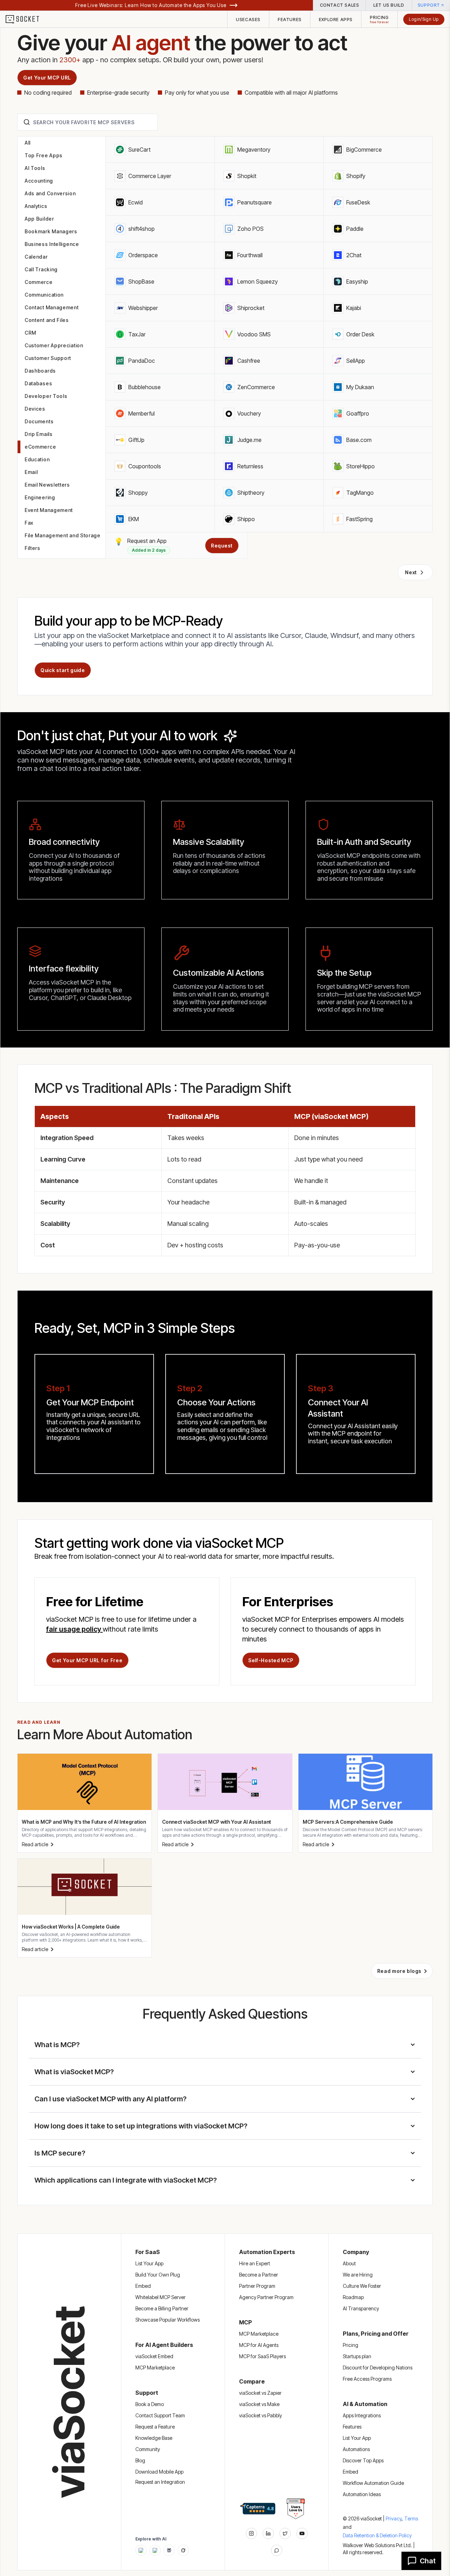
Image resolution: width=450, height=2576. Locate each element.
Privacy (394, 2518)
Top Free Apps (44, 155)
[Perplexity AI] (169, 2550)
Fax (29, 523)
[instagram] (251, 2533)
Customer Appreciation (54, 345)
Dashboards (40, 371)
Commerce (39, 282)
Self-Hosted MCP (271, 1660)
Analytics (36, 206)
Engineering (40, 497)
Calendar (36, 257)
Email (31, 472)
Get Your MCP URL (47, 78)
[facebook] (268, 2533)
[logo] (27, 19)
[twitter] (285, 2533)
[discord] (277, 2550)
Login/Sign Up (424, 19)
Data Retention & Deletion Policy (377, 2535)
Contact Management (52, 307)
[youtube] (302, 2533)
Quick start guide (63, 670)
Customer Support (48, 358)
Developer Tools (46, 396)
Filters (33, 548)
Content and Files (47, 320)
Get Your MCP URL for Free (87, 1660)
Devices (35, 409)
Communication (44, 295)
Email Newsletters (47, 485)
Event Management (49, 510)
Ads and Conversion (50, 193)
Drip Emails (39, 434)
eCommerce (40, 447)
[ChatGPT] (141, 2550)
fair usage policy (74, 1629)
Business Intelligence (52, 244)
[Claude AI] (155, 2550)
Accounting (39, 181)
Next (411, 572)
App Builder (39, 219)
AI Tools (35, 168)
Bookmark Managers (51, 231)
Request (222, 546)
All (28, 143)
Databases (38, 383)
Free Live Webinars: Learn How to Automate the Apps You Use (151, 5)
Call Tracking (41, 269)
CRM (30, 333)
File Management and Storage (63, 535)
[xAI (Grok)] (183, 2550)
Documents (39, 421)
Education (37, 459)
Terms (411, 2518)
